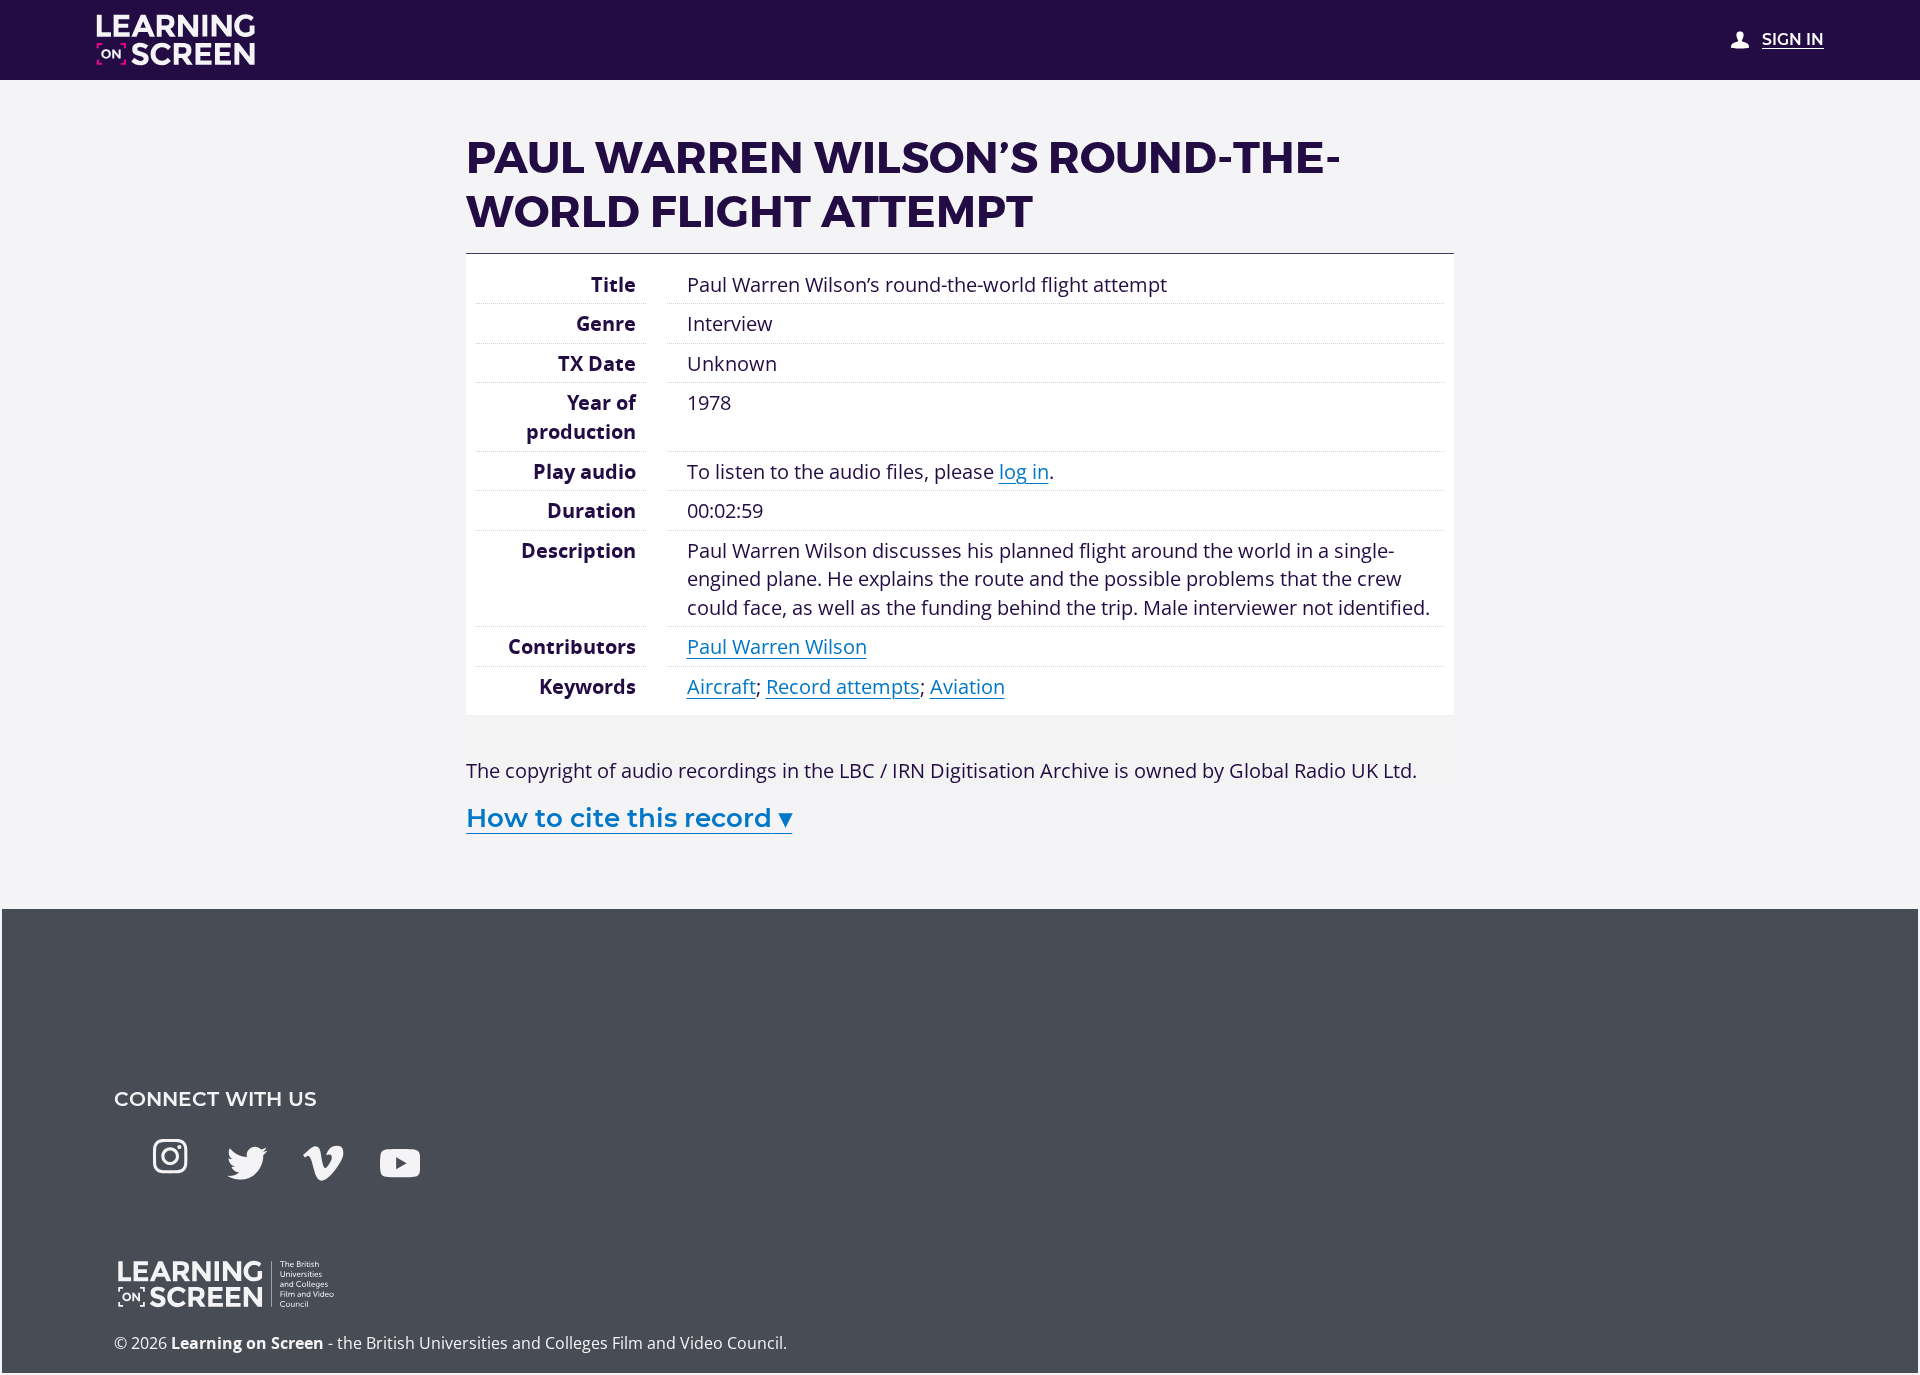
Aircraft (721, 686)
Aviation (967, 686)
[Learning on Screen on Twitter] (247, 1163)
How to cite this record (629, 818)
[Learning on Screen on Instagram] (170, 1156)
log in (1024, 471)
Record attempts (843, 686)
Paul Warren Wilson (777, 646)
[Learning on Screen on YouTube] (400, 1163)
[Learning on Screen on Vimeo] (323, 1163)
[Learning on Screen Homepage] (176, 40)
